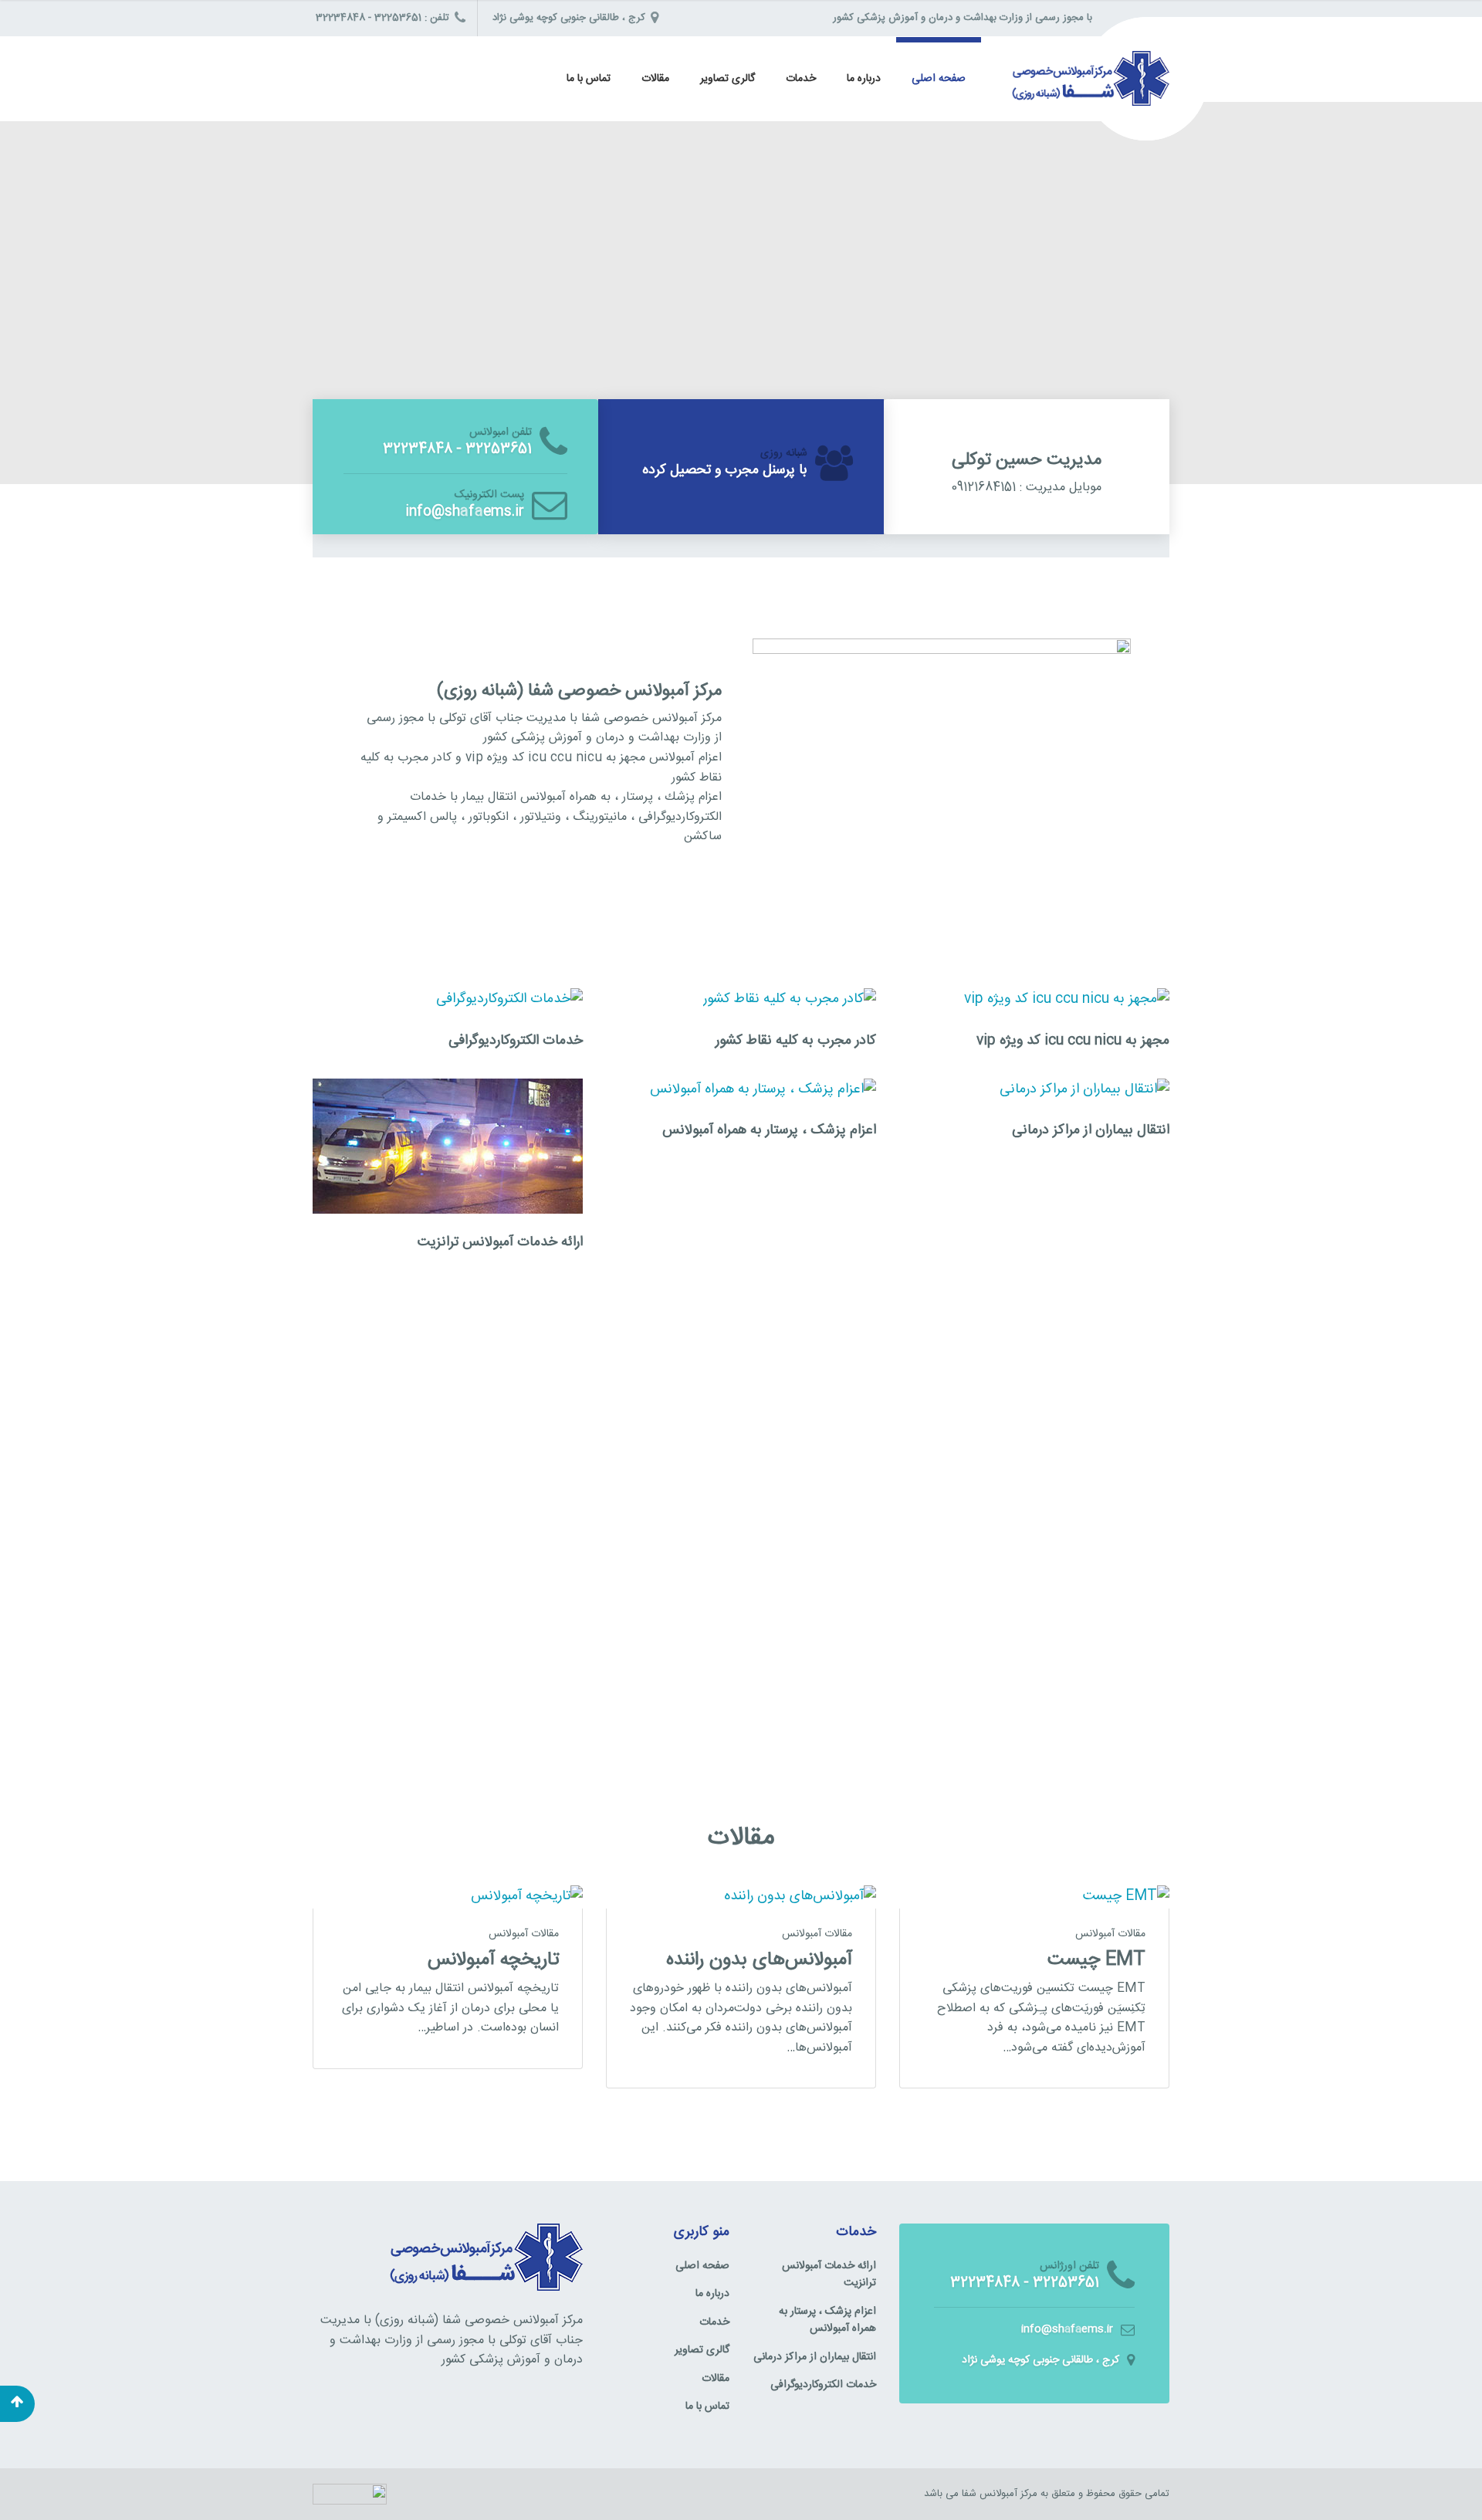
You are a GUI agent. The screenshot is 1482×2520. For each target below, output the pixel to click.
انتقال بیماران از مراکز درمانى (1091, 1130)
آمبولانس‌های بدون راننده (759, 1960)
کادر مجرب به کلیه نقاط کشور (796, 1040)
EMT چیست (1096, 1960)
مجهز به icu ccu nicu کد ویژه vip (1073, 1040)
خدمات (801, 79)
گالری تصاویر (727, 79)
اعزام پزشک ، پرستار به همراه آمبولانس (769, 1130)
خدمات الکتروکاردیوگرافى (516, 1040)
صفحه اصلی (939, 79)
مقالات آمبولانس (524, 1934)
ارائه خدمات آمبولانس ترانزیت (500, 1242)
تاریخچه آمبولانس (493, 1960)
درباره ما (864, 79)
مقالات (655, 79)
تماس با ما (589, 79)
